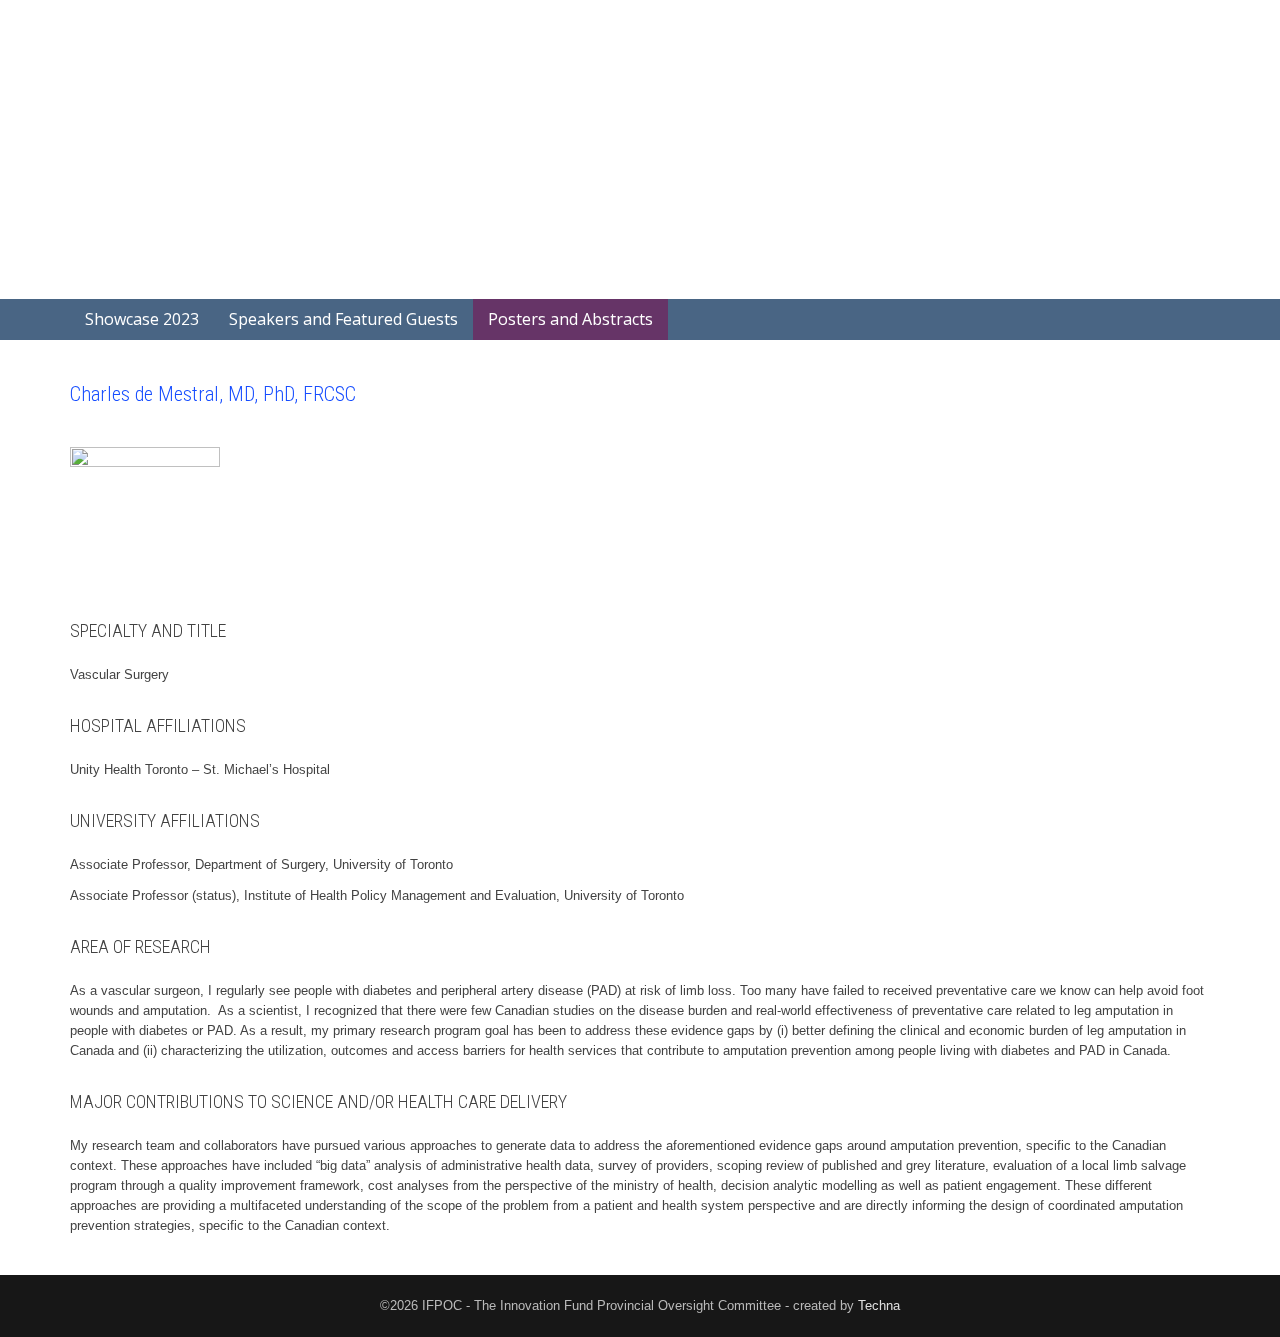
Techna (879, 1305)
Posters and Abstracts (570, 319)
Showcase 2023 (142, 319)
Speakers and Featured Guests (343, 319)
